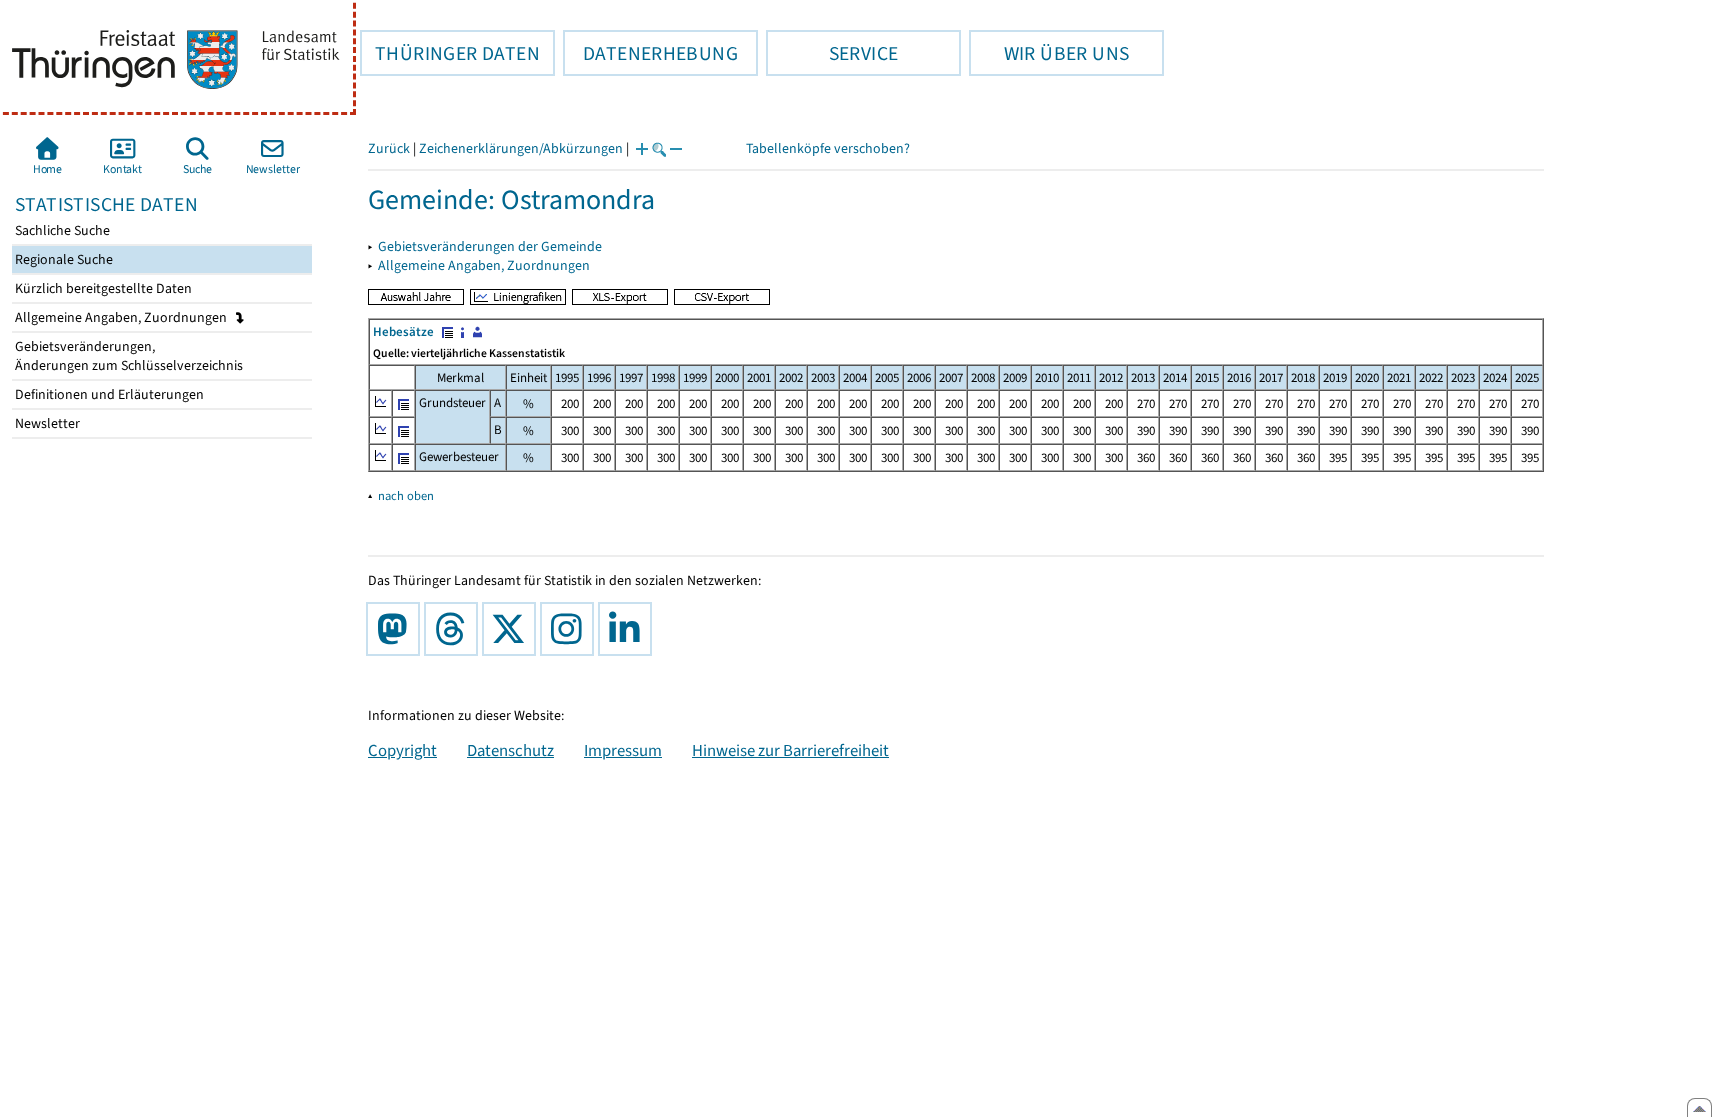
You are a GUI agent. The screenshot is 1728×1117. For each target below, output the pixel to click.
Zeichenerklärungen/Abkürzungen (521, 148)
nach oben (406, 495)
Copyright (402, 750)
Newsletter (46, 423)
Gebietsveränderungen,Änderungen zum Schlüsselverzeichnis (127, 356)
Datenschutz (510, 750)
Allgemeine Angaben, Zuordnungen (122, 317)
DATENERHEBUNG (650, 53)
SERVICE (832, 53)
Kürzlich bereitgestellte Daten (102, 288)
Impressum (623, 750)
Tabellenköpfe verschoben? (828, 148)
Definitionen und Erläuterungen (108, 394)
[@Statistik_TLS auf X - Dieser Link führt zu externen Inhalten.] (513, 629)
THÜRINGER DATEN (450, 53)
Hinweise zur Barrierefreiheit (790, 750)
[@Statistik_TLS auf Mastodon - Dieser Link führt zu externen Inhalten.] (397, 629)
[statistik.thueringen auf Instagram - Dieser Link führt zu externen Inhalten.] (571, 629)
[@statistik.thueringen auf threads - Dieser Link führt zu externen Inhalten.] (455, 629)
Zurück (389, 148)
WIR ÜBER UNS (1049, 53)
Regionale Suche (62, 259)
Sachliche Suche (61, 230)
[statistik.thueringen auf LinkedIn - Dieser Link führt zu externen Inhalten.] (629, 629)
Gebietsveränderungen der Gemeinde (490, 246)
